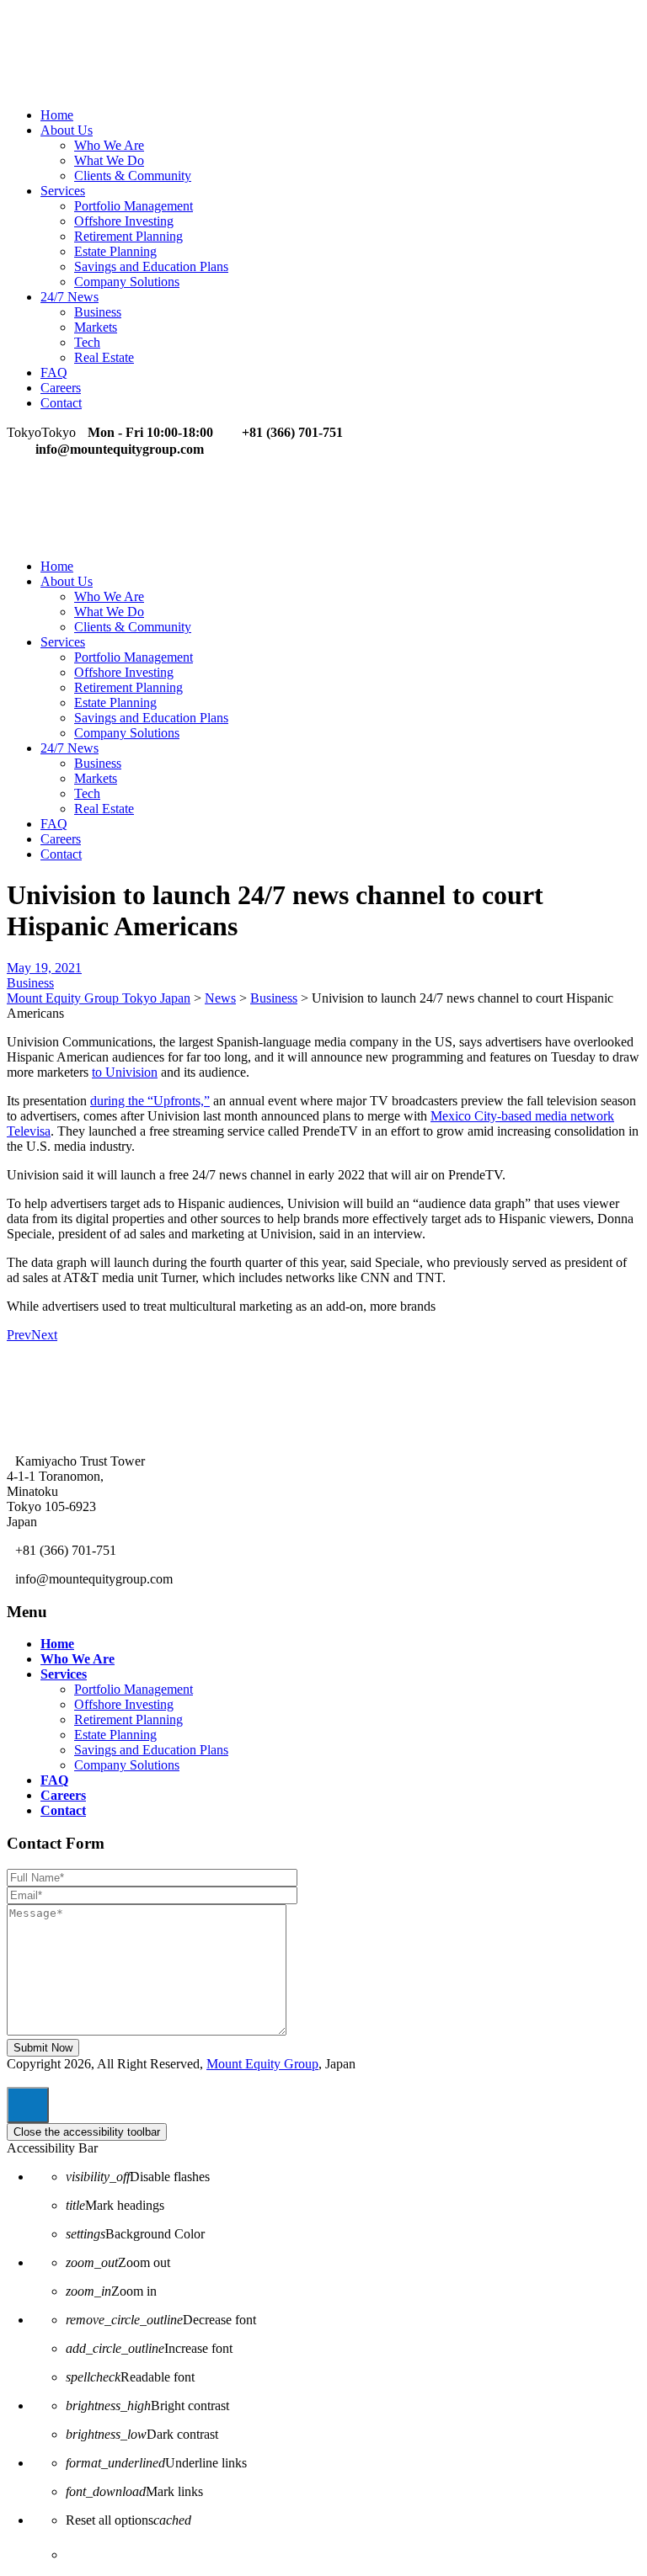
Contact (61, 403)
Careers (61, 388)
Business (98, 312)
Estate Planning (115, 251)
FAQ (54, 373)
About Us (67, 130)
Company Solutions (127, 282)
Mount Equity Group (262, 2064)
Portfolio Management (134, 206)
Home (57, 115)
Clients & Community (133, 176)
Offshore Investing (124, 221)
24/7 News (70, 297)
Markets (96, 327)
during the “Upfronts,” (150, 1101)
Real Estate (104, 357)
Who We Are (109, 145)
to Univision (125, 1072)
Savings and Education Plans (151, 266)
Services (63, 191)
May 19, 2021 (44, 968)
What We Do (109, 160)
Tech (87, 342)
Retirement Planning (128, 236)
